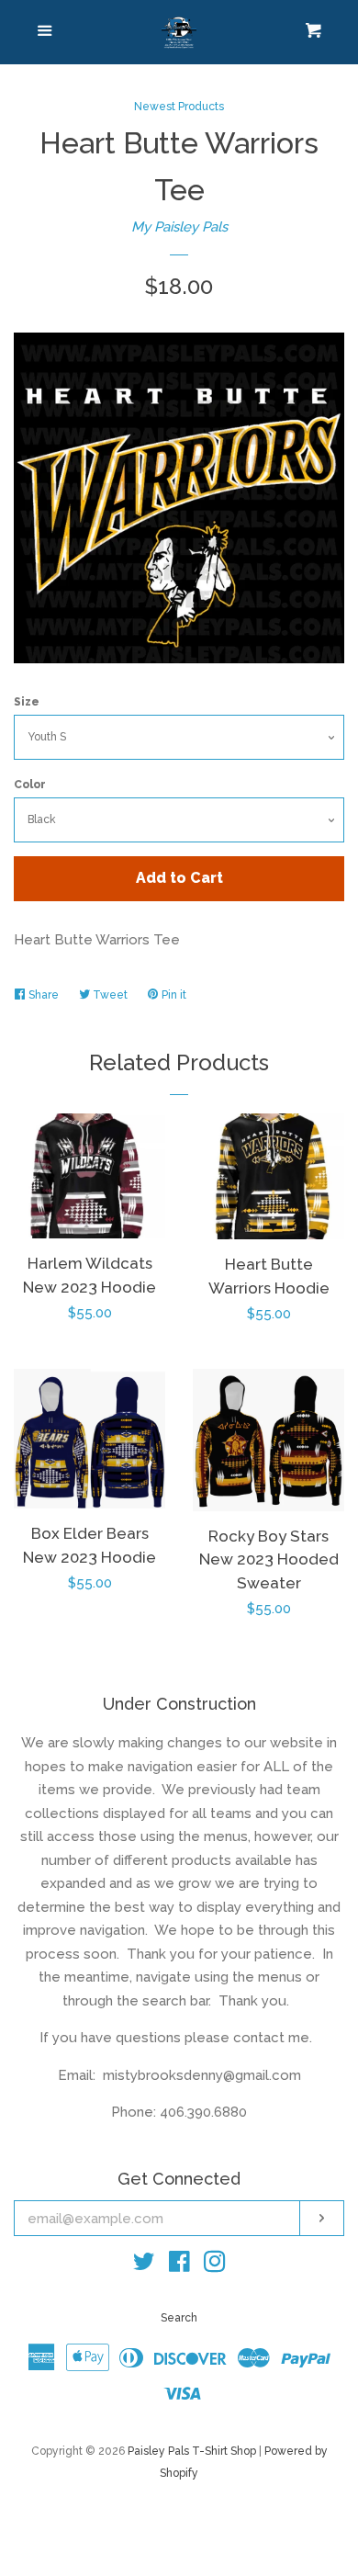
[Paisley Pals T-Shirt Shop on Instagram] (215, 2265)
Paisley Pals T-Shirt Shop (192, 2451)
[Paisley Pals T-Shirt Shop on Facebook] (179, 2265)
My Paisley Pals (179, 227)
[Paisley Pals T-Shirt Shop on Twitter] (144, 2265)
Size (27, 702)
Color (30, 785)
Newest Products (179, 107)
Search (179, 2318)
